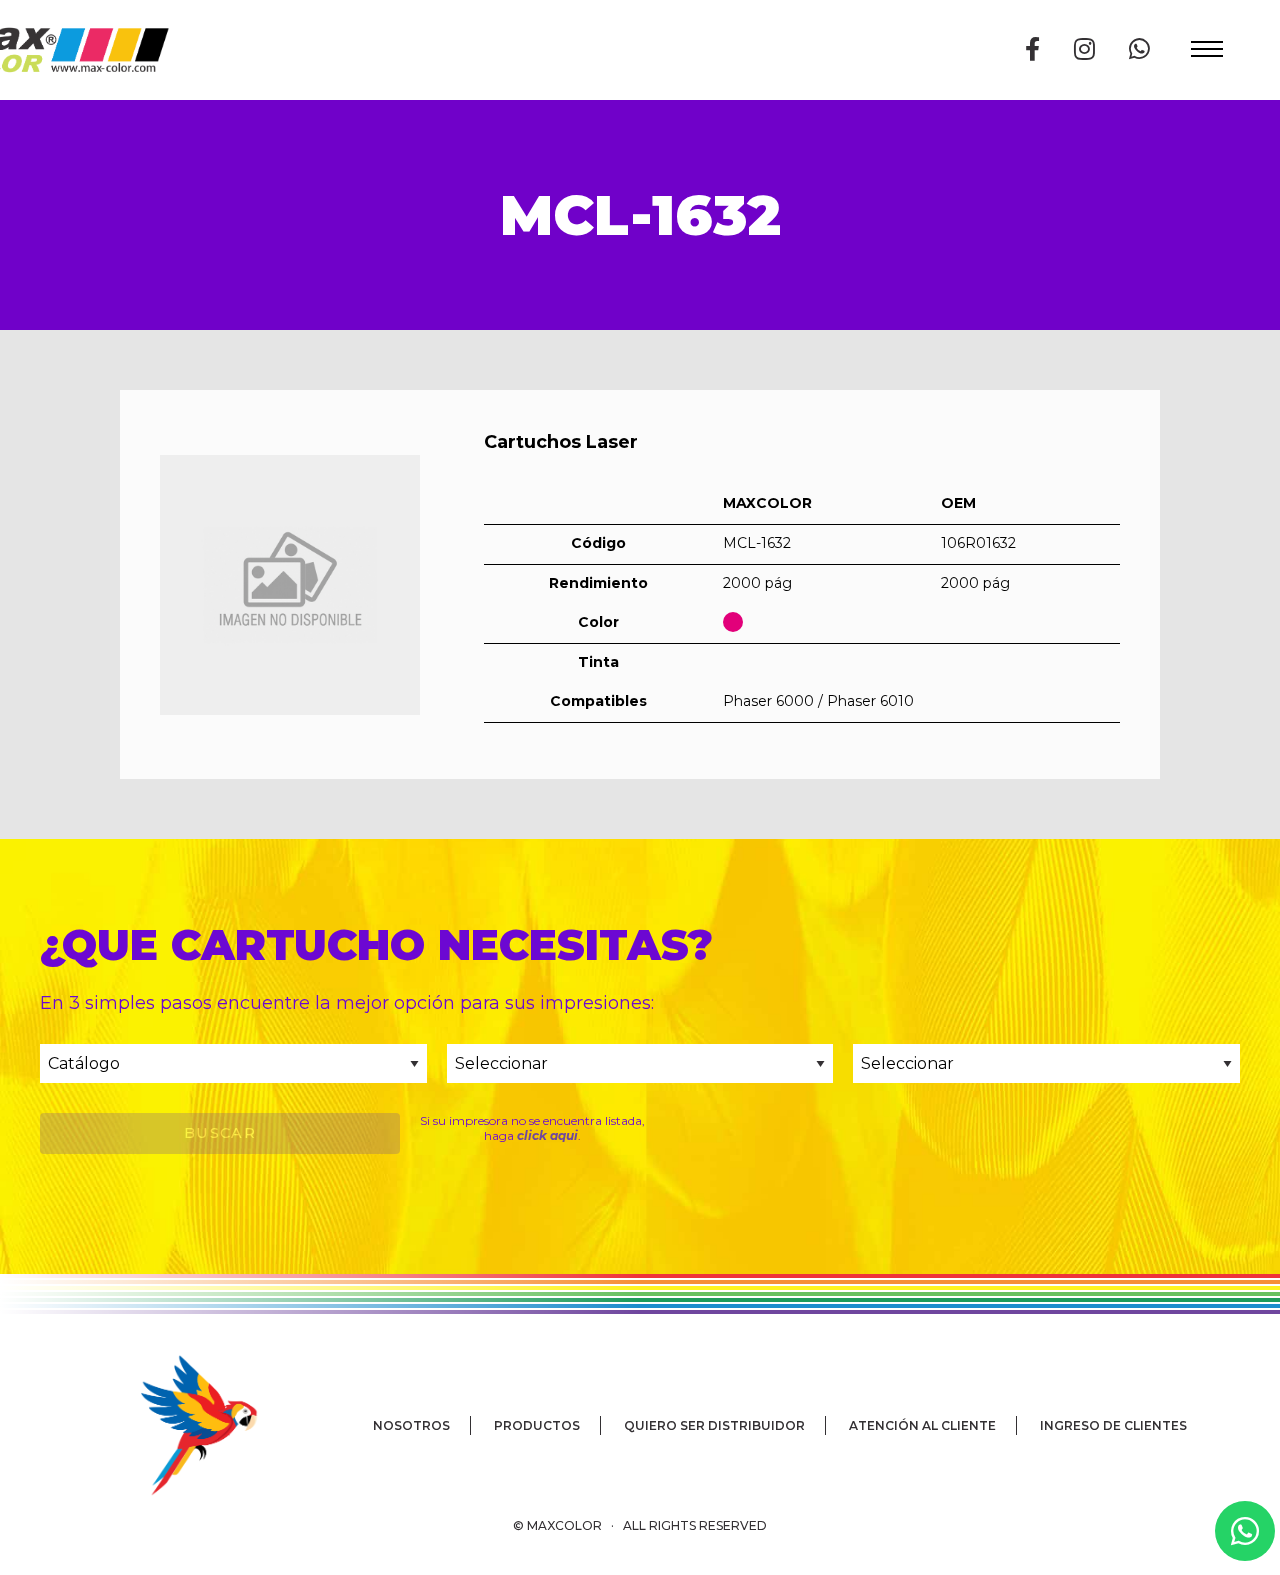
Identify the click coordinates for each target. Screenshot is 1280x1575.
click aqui (547, 1135)
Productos (537, 1425)
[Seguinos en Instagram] (1084, 49)
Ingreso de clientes (1113, 1425)
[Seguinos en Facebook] (1032, 49)
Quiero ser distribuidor (714, 1425)
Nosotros (411, 1425)
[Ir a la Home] (170, 1424)
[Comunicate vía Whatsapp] (1139, 49)
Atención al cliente (922, 1425)
